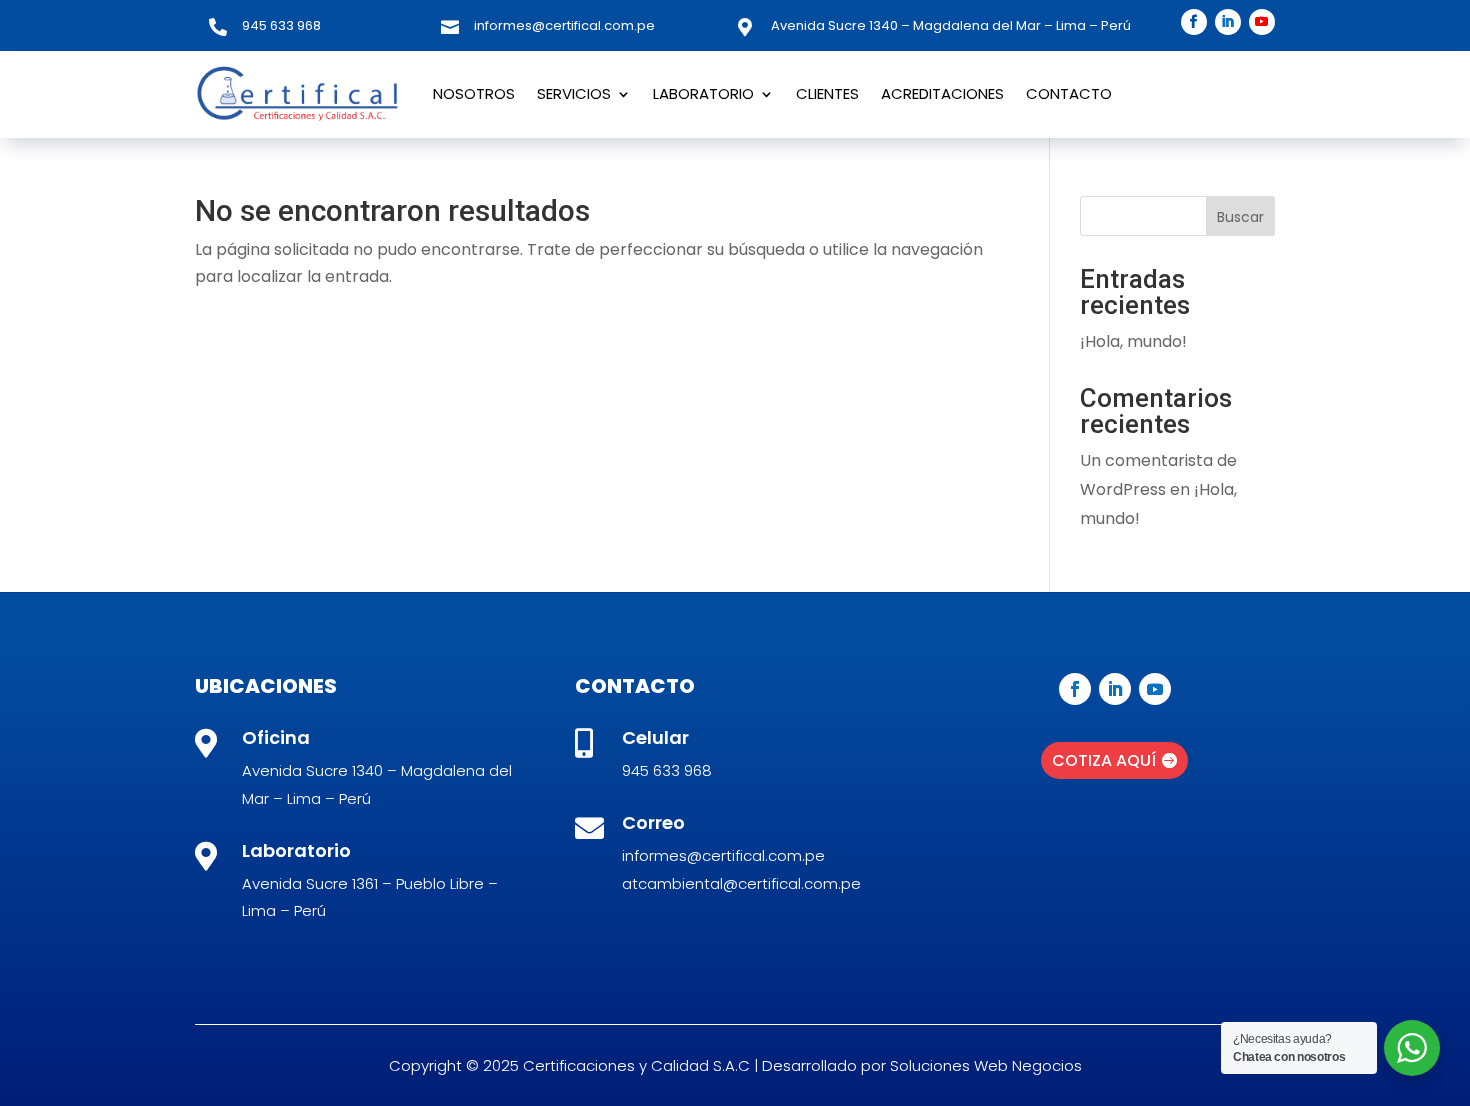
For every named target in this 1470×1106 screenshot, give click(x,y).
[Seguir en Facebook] (1194, 22)
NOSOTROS (474, 93)
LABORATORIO (703, 93)
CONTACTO (1069, 93)
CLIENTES (827, 93)
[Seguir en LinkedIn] (1228, 22)
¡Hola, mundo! (1133, 341)
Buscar (1240, 217)
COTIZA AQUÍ (1104, 760)
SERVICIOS (574, 93)
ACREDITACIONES (942, 93)
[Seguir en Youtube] (1262, 22)
